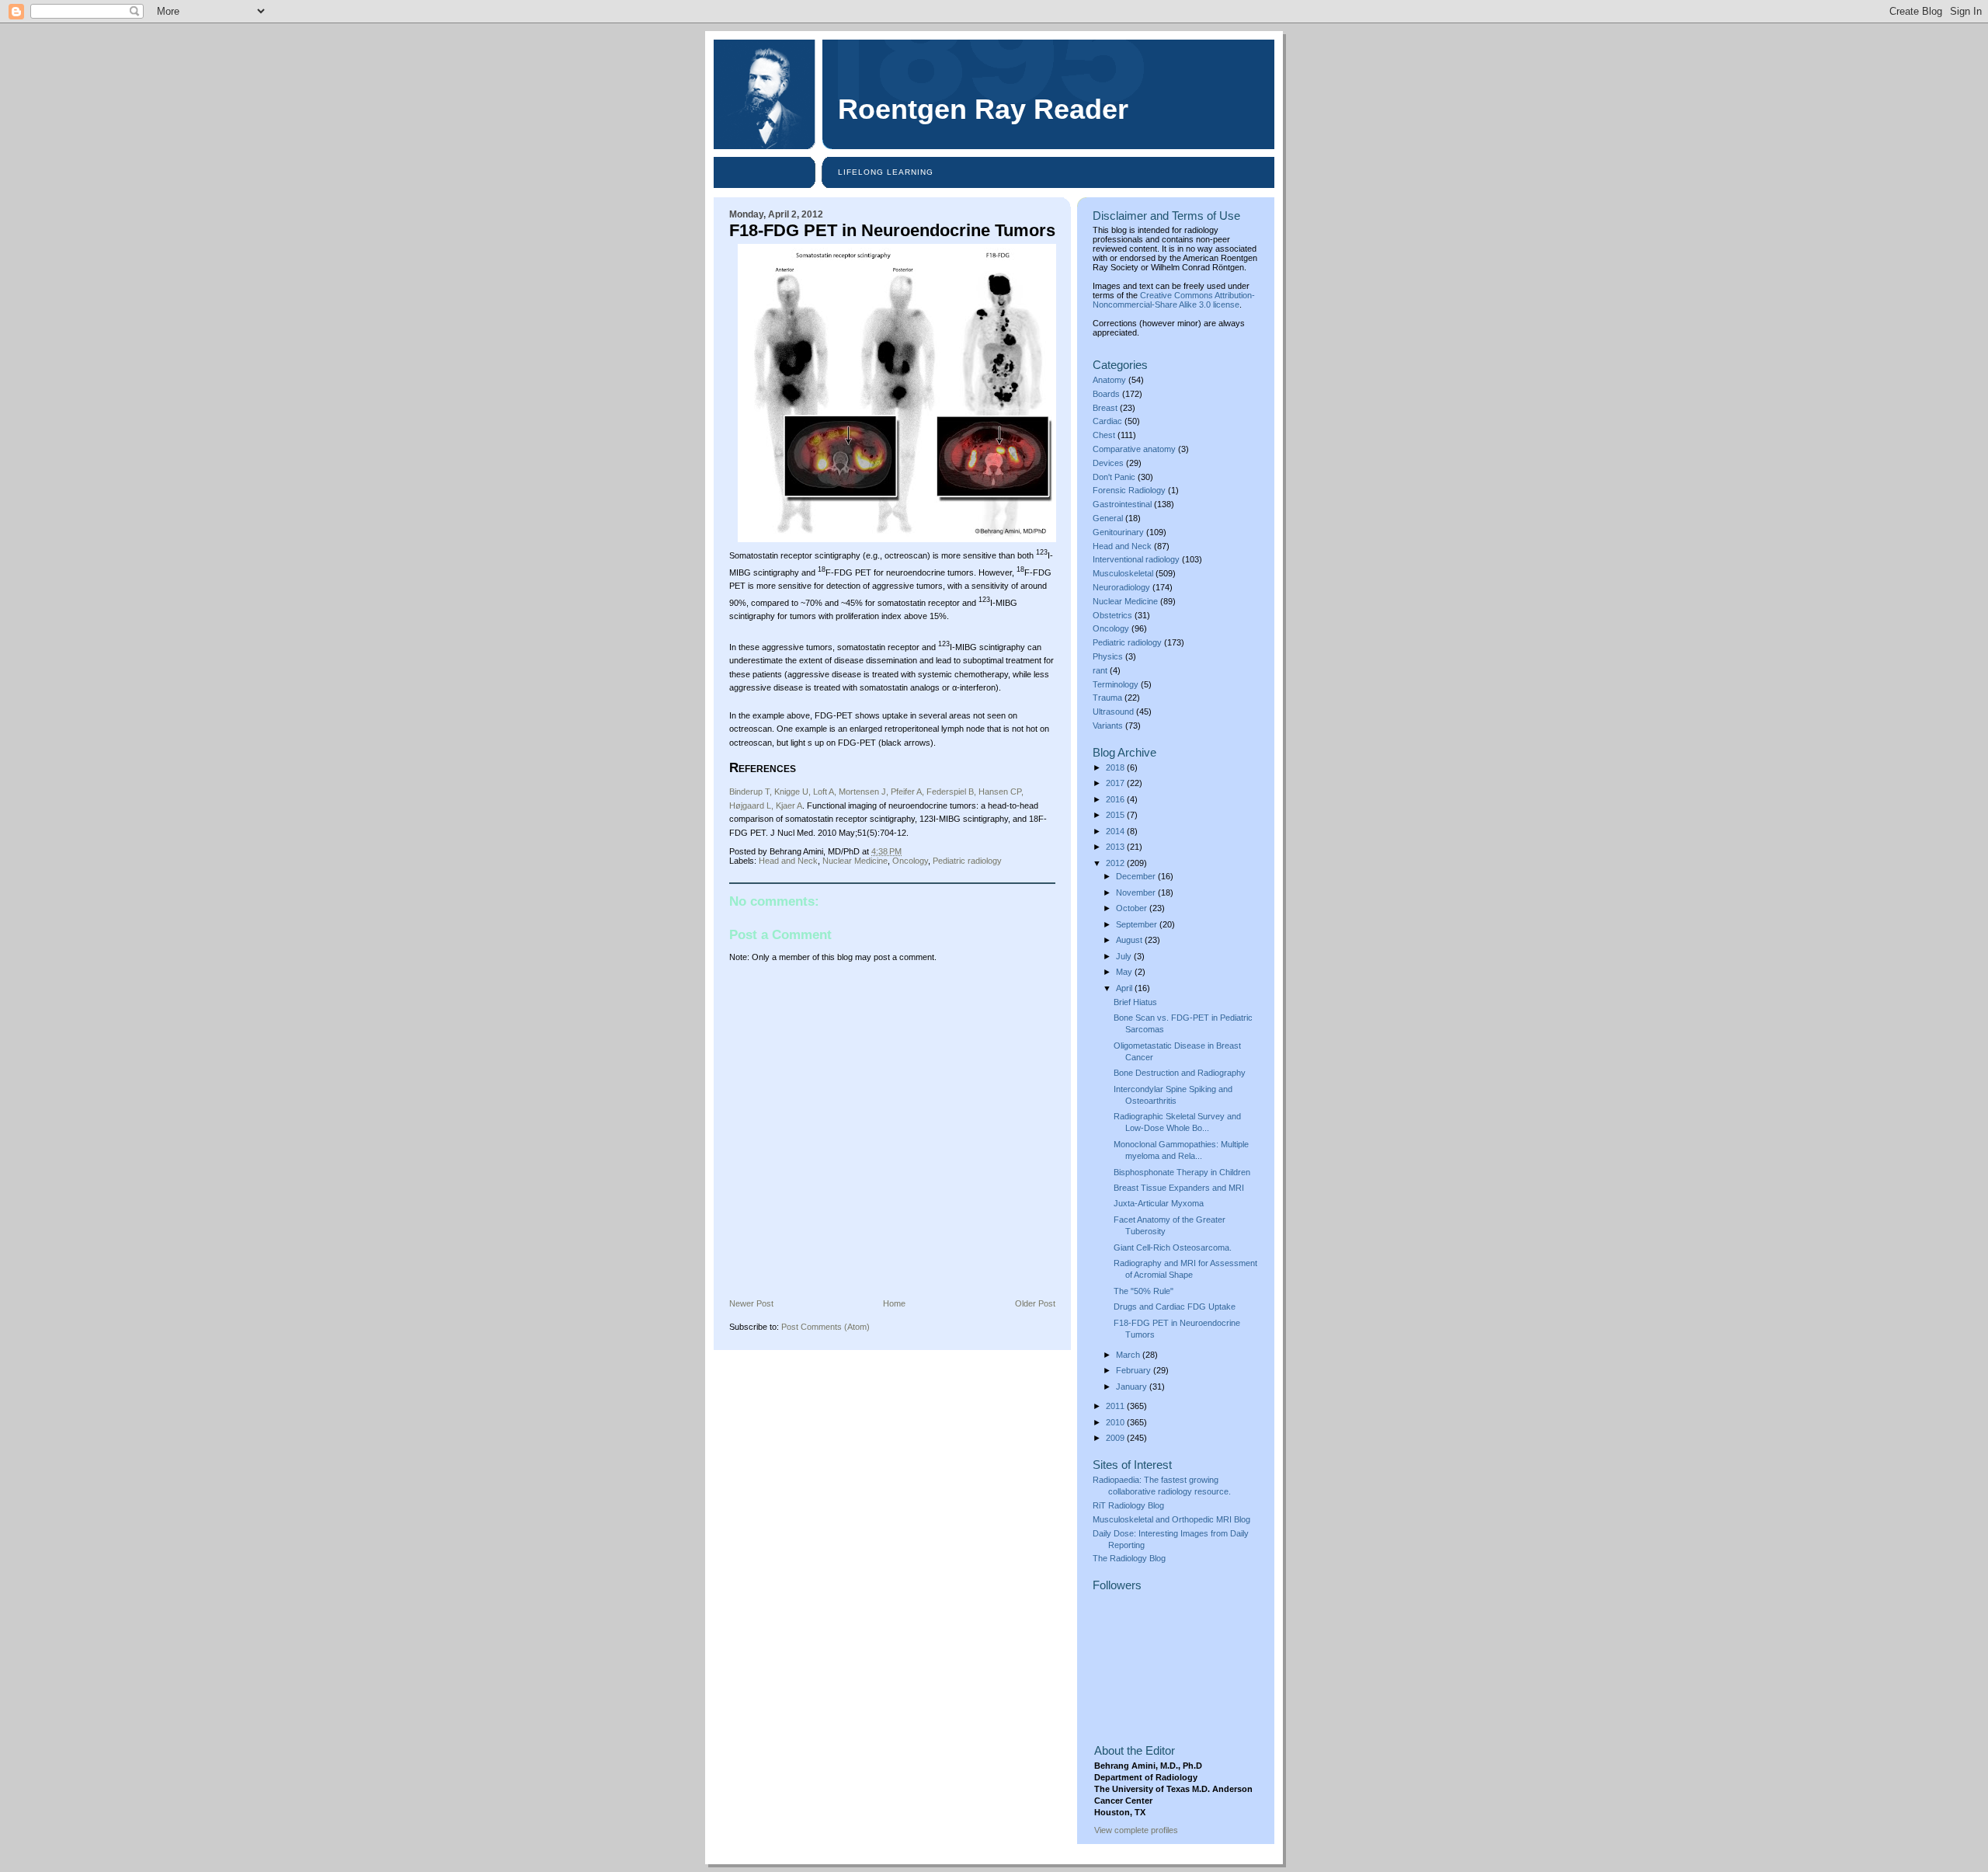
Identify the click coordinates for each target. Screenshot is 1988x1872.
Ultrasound (1113, 712)
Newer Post (751, 1303)
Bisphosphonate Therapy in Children (1182, 1172)
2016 (1116, 799)
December (1137, 876)
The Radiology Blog (1129, 1558)
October (1133, 908)
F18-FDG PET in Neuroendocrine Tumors (892, 230)
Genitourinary (1118, 532)
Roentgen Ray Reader (983, 110)
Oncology (910, 861)
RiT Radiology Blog (1128, 1505)
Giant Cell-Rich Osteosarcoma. (1173, 1247)
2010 (1116, 1422)
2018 (1116, 767)
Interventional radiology (1136, 559)
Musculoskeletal (1123, 573)
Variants (1108, 725)
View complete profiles (1136, 1830)
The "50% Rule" (1143, 1291)
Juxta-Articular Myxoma (1159, 1203)
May (1125, 972)
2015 (1116, 815)
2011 (1116, 1406)
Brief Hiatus (1135, 1002)
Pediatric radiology (967, 861)
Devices (1108, 463)
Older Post (1035, 1303)
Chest (1104, 435)
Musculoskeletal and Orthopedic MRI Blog (1171, 1519)
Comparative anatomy (1134, 449)
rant (1100, 670)
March (1129, 1355)
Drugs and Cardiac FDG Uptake (1175, 1307)
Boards (1106, 394)
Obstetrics (1112, 615)
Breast (1105, 408)
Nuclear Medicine (855, 861)
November (1137, 893)
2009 (1116, 1438)
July (1125, 956)
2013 (1116, 847)
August (1130, 940)
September (1138, 924)
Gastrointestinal (1122, 504)
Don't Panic (1114, 477)
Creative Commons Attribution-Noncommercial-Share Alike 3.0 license (1174, 300)
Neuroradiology (1121, 587)
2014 (1116, 831)
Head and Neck (788, 861)
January (1133, 1387)
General (1108, 518)
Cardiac (1107, 421)
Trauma (1107, 698)
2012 (1116, 863)
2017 (1116, 783)
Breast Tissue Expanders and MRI (1179, 1188)
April (1125, 988)
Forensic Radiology (1129, 490)
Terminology (1116, 684)
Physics (1108, 656)
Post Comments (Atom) (825, 1327)
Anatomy (1109, 380)
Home (894, 1303)
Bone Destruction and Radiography (1180, 1073)
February (1135, 1370)
